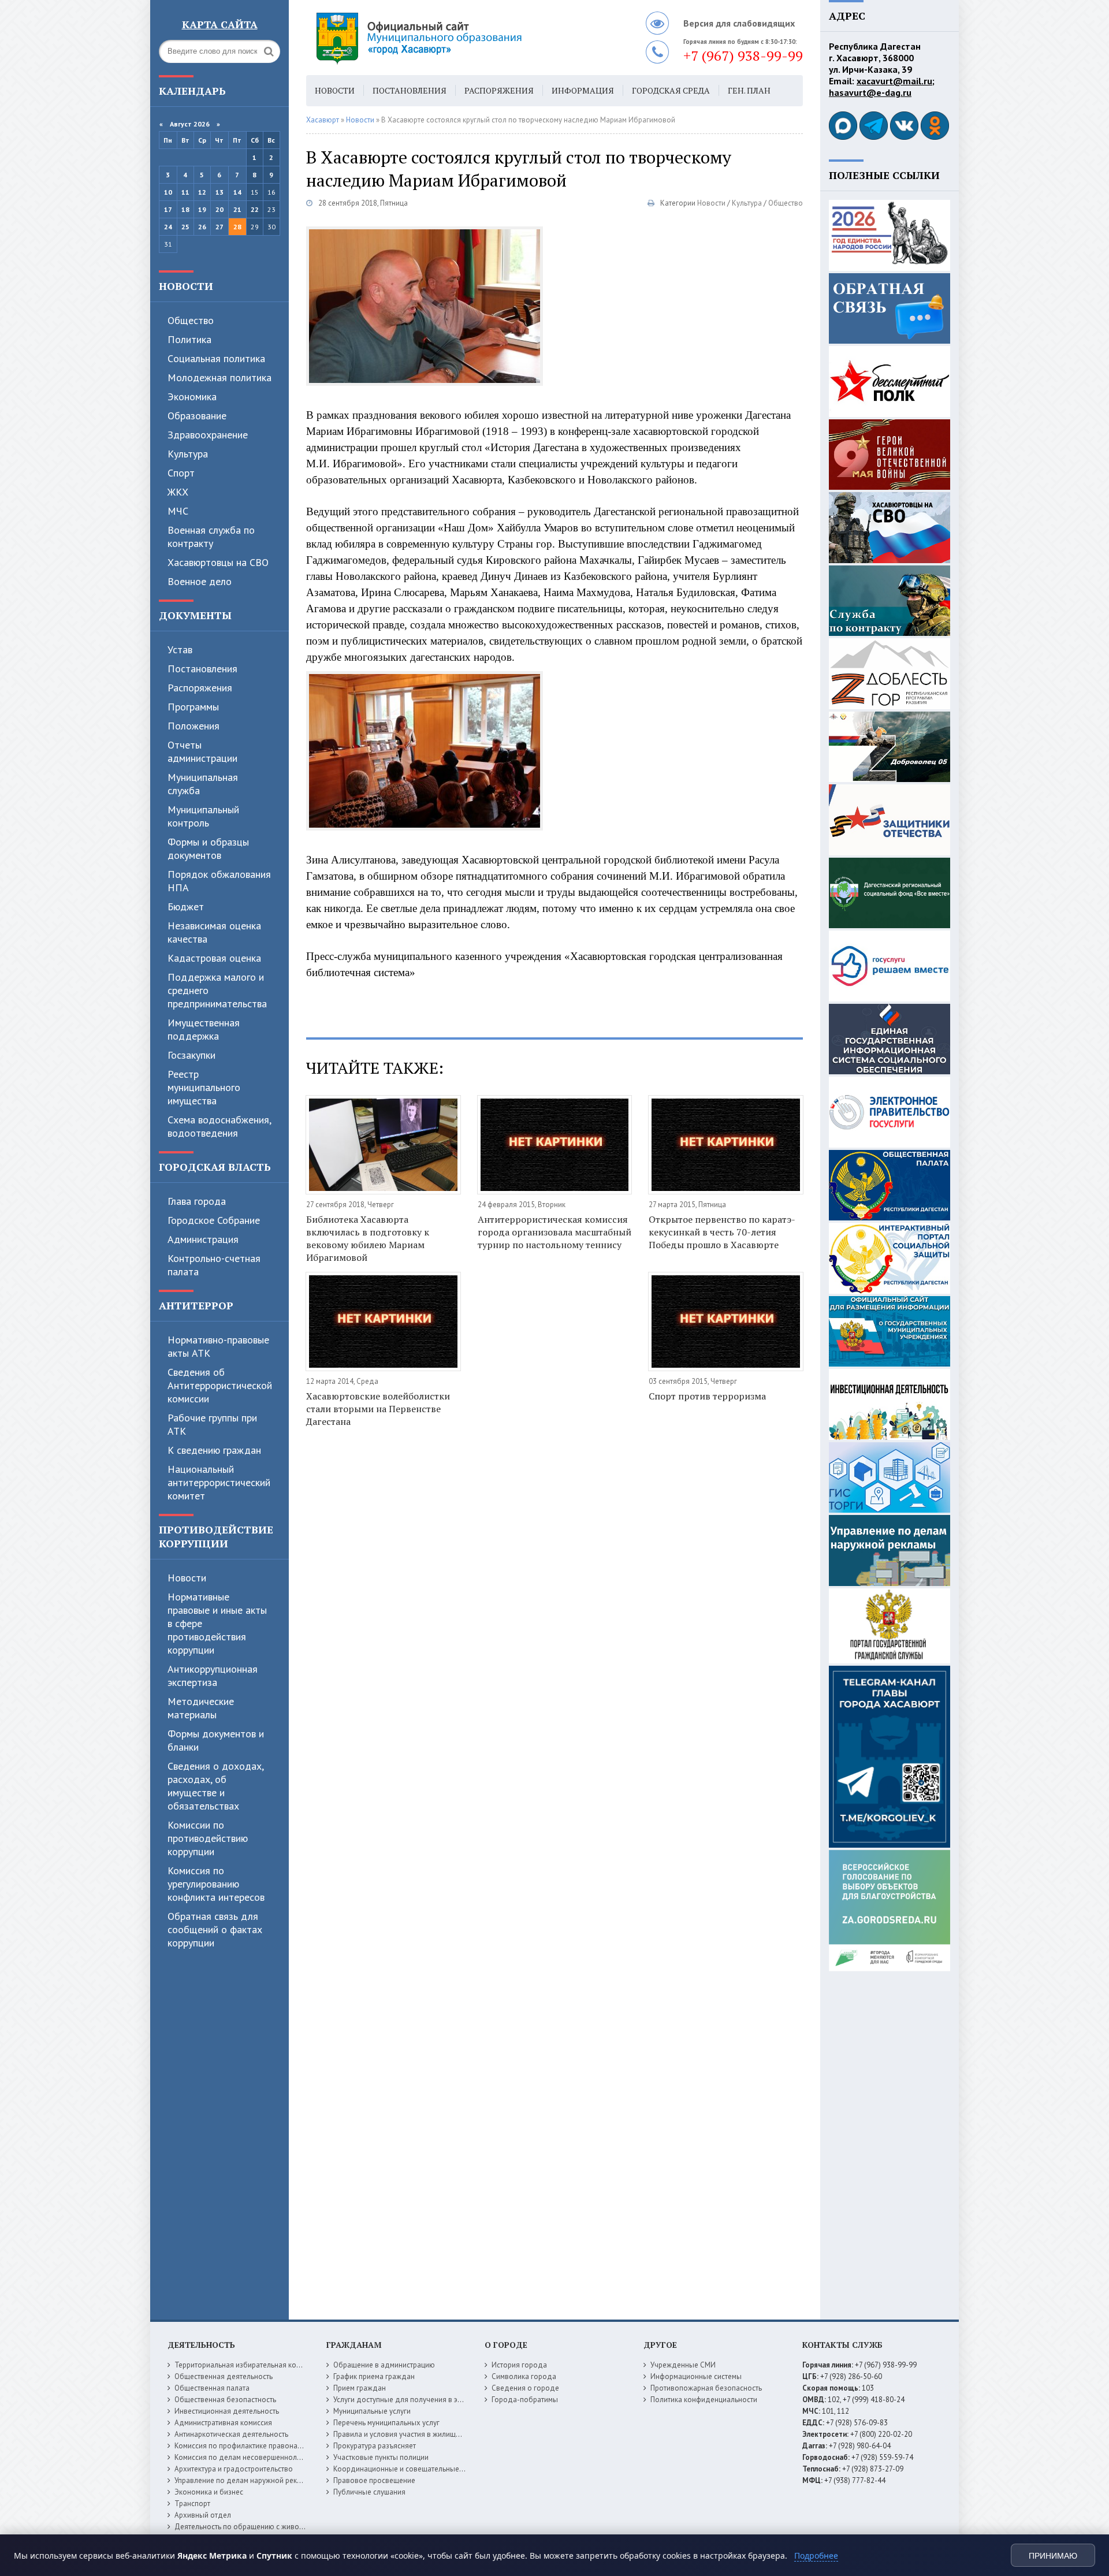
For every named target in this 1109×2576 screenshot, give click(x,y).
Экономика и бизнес (209, 2492)
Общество (191, 320)
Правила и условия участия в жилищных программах (423, 2434)
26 (202, 227)
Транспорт (192, 2504)
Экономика (192, 397)
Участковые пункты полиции (381, 2457)
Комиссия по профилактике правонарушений (250, 2446)
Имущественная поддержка (204, 1029)
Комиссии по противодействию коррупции (208, 1838)
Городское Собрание (214, 1220)
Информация (583, 90)
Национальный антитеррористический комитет (219, 1482)
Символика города (524, 2376)
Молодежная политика (219, 377)
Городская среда (671, 90)
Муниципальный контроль (203, 816)
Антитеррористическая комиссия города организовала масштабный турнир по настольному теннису (554, 1232)
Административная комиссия (223, 2423)
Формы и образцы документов (208, 848)
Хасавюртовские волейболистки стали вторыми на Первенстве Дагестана (378, 1409)
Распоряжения (200, 688)
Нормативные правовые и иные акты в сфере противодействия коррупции (217, 1623)
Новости (186, 286)
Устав (180, 649)
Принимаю (1053, 2556)
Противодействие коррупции (216, 1536)
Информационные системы (696, 2376)
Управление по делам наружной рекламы (245, 2480)
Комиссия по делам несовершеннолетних (245, 2457)
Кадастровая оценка (214, 958)
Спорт (181, 473)
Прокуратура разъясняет (375, 2446)
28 (237, 227)
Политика (189, 339)
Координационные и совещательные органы (410, 2469)
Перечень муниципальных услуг (386, 2423)
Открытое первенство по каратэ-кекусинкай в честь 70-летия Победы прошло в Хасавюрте (722, 1232)
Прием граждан (360, 2388)
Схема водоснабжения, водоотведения (219, 1126)
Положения (193, 726)
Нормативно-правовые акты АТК (218, 1346)
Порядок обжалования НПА (219, 881)
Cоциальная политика (216, 358)
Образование (197, 416)
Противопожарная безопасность (706, 2388)
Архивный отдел (203, 2515)
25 (185, 227)
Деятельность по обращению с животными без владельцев (276, 2527)
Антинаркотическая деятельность (231, 2434)
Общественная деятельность (224, 2376)
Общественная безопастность (225, 2400)
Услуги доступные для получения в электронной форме (427, 2400)
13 (219, 192)
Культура (188, 454)
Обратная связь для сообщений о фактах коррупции (215, 1929)
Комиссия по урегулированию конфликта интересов (216, 1884)
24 (168, 227)
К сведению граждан (214, 1450)
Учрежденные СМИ (683, 2365)
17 (168, 209)
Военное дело (200, 581)
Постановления (202, 669)
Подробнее (816, 2555)
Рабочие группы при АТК (212, 1424)
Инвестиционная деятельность (227, 2411)
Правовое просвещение (374, 2480)
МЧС (178, 511)
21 (237, 209)
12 (202, 192)
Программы (193, 707)
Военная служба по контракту (211, 537)
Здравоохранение (208, 435)
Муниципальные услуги (372, 2411)
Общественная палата (212, 2388)
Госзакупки (191, 1055)
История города (519, 2365)
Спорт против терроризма (707, 1396)
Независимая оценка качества (214, 932)
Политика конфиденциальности (704, 2400)
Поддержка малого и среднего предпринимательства (217, 990)
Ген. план (749, 90)
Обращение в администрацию (384, 2365)
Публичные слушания (369, 2492)
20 (219, 209)
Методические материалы (201, 1708)
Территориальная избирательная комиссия (247, 2365)
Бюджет (186, 907)
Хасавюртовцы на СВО (218, 562)
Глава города (197, 1201)
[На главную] (451, 38)
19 (202, 209)
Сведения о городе (525, 2388)
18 (185, 209)
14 (237, 192)
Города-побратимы (525, 2400)
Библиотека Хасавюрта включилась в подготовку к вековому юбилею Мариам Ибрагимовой (368, 1238)
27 (219, 227)
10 (168, 192)
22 (255, 209)
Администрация (203, 1239)
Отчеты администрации (202, 751)
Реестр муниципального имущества (204, 1087)
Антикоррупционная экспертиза (213, 1676)
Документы (195, 615)
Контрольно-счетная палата (214, 1265)
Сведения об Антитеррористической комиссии (220, 1385)
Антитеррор (196, 1305)
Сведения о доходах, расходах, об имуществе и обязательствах (215, 1786)
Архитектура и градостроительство (234, 2469)
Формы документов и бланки (216, 1740)
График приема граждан (374, 2376)
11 (185, 192)
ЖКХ (178, 492)
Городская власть (215, 1167)
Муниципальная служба (203, 784)
